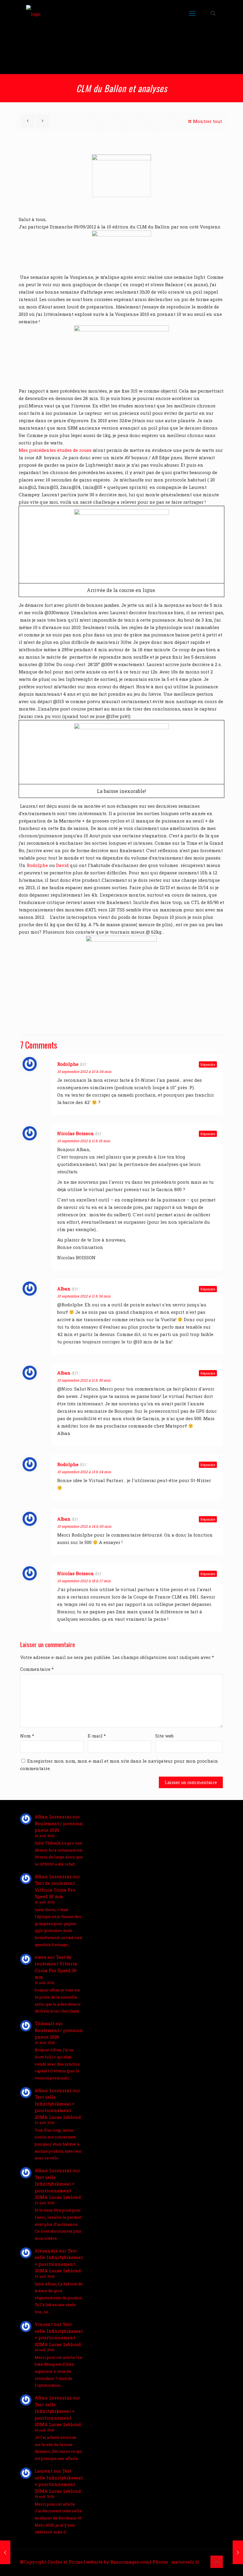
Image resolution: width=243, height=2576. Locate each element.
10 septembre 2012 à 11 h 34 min (84, 1296)
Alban (64, 1289)
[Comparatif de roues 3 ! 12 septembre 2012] (238, 2552)
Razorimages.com (130, 2562)
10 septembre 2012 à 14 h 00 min (84, 1526)
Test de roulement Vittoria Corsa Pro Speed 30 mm (55, 1890)
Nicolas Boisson (76, 1133)
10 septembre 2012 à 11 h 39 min (84, 1380)
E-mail (97, 1736)
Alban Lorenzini (53, 1817)
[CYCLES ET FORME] (33, 13)
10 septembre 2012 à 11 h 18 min (84, 1141)
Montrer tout (207, 121)
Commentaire (37, 1669)
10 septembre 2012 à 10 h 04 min (84, 1071)
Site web (164, 1736)
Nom (27, 1736)
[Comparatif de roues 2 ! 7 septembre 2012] (5, 2552)
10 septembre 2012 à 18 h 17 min (84, 1581)
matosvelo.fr (185, 2562)
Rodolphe (37, 865)
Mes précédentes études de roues (55, 450)
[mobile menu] (192, 13)
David (63, 865)
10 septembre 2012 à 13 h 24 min (84, 1472)
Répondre (208, 1064)
